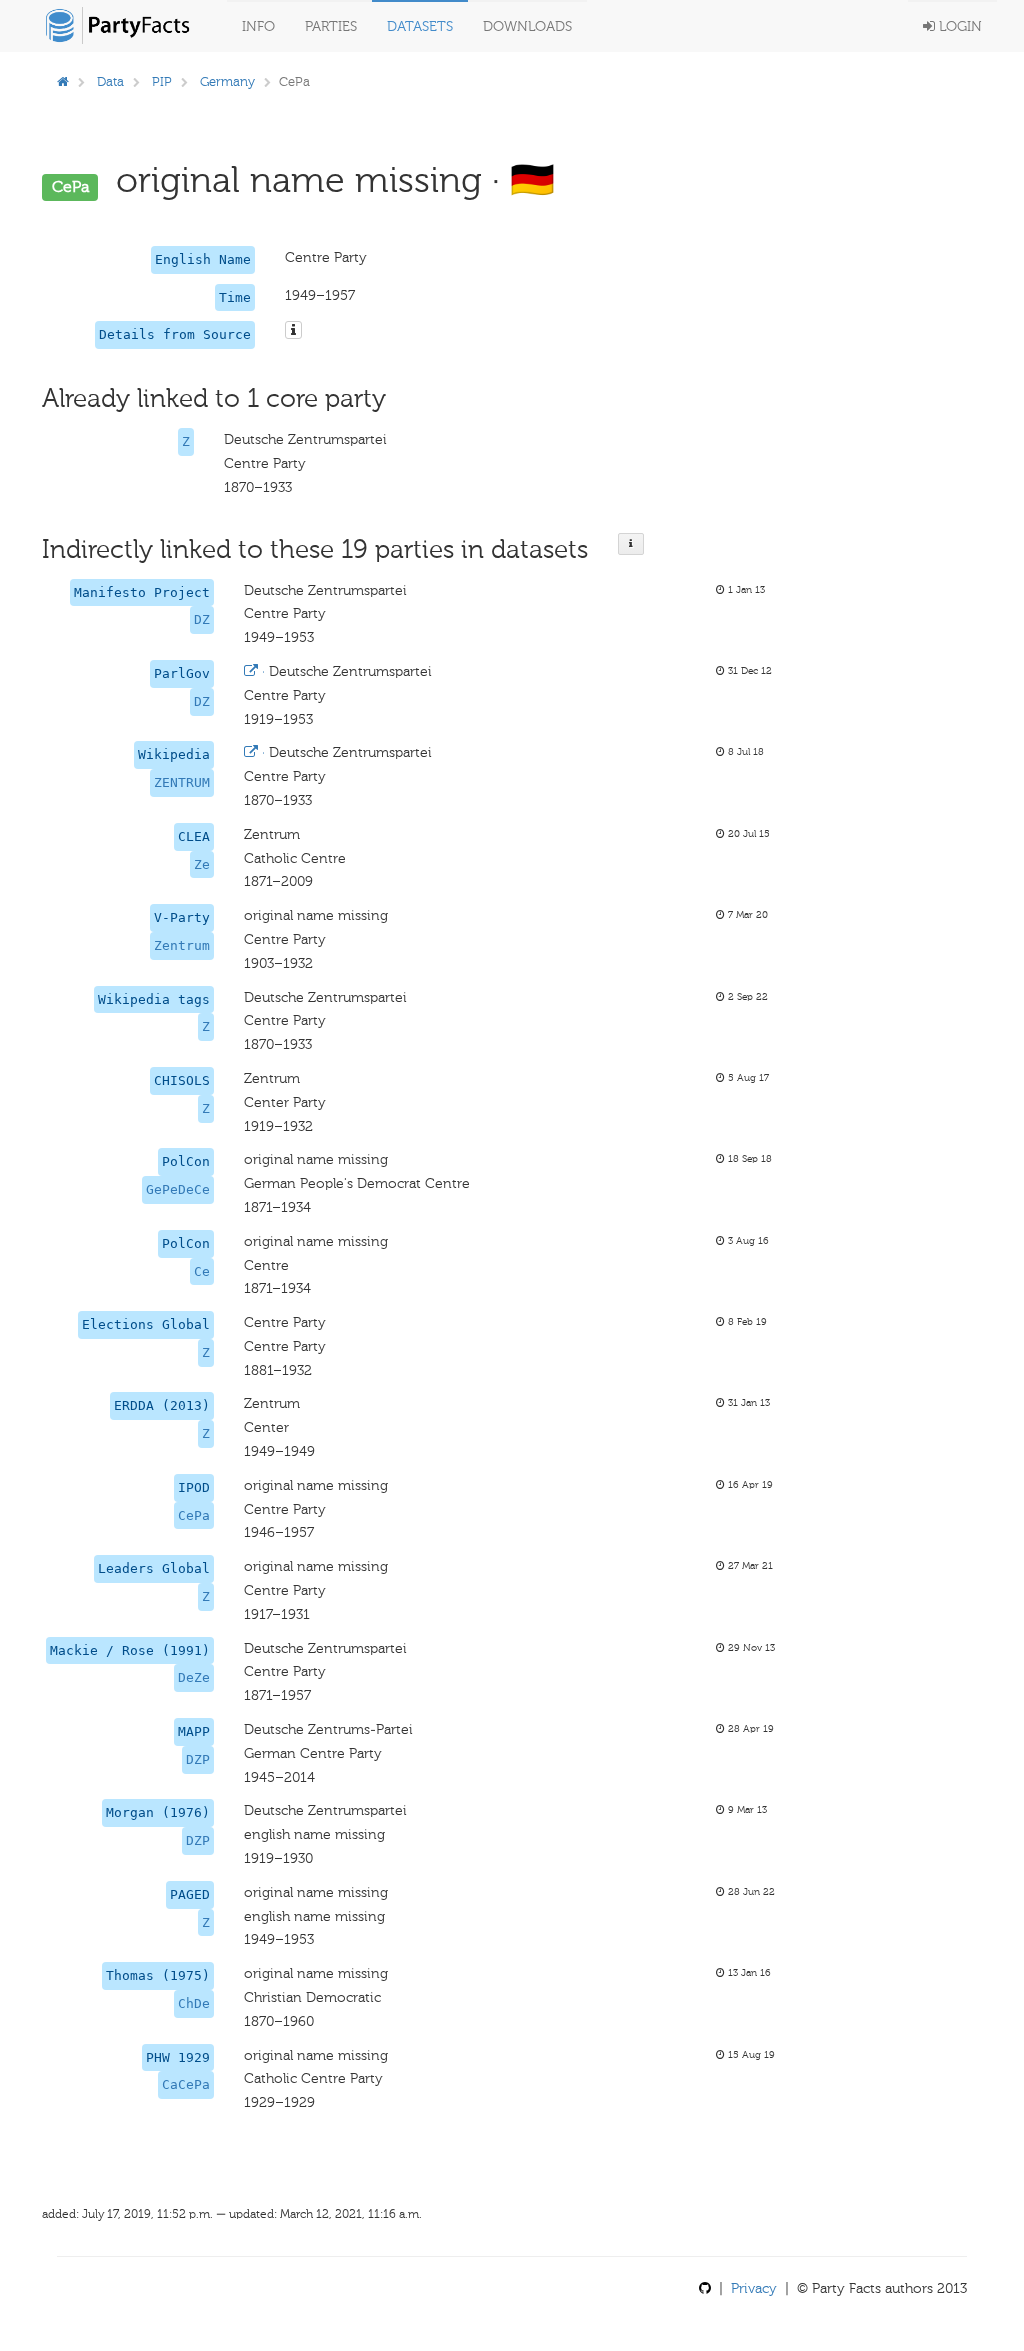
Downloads (527, 26)
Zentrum (182, 945)
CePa (194, 1515)
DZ (202, 619)
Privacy (754, 2288)
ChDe (194, 2003)
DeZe (194, 1677)
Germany (227, 81)
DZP (198, 1759)
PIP (162, 81)
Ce (202, 1271)
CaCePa (186, 2084)
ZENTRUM (182, 782)
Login (958, 26)
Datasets (420, 26)
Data (110, 81)
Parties (331, 26)
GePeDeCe (178, 1189)
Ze (202, 864)
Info (258, 26)
